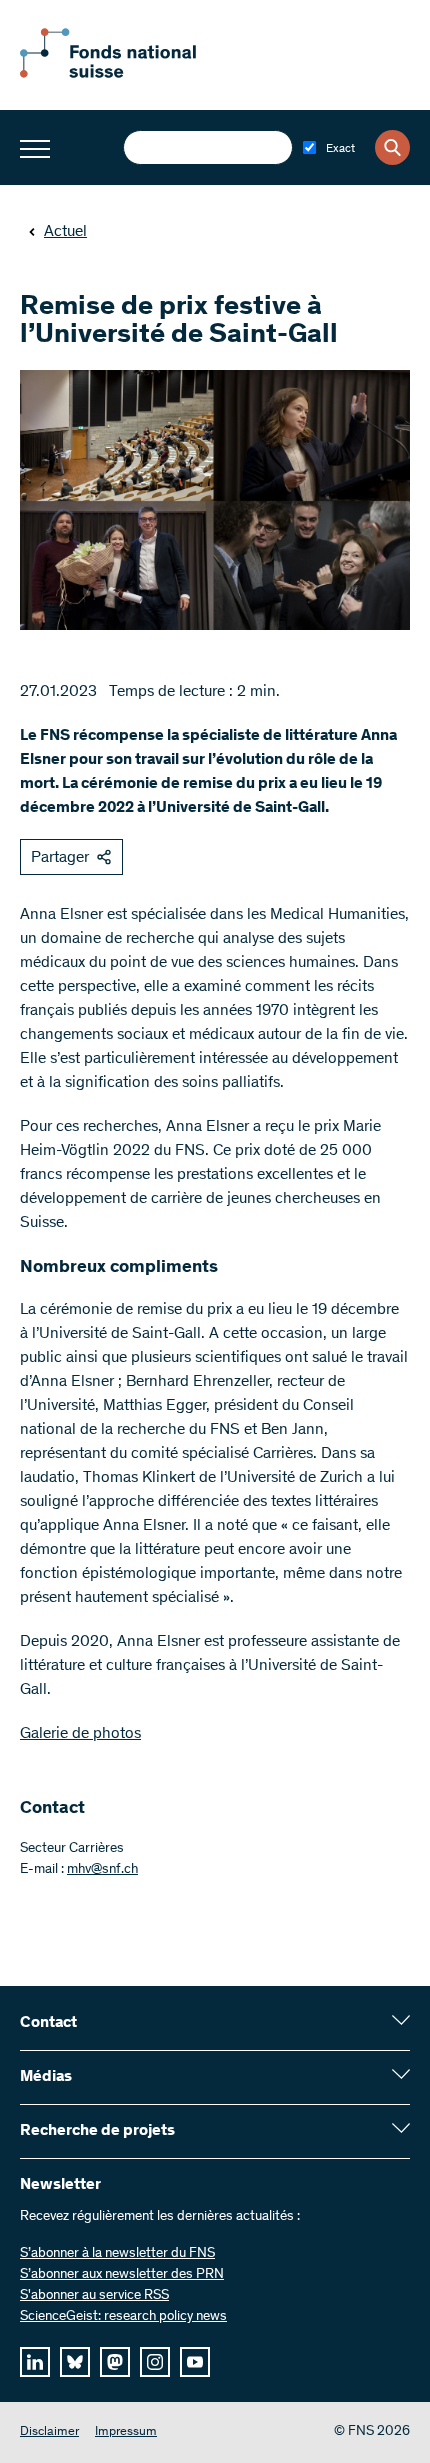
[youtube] (195, 2362)
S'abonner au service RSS (94, 2296)
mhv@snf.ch (102, 1870)
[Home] (130, 74)
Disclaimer (49, 2432)
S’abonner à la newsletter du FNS (117, 2254)
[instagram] (155, 2362)
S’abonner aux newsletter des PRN (122, 2275)
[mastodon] (115, 2362)
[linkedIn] (35, 2362)
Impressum (126, 2432)
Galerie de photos (80, 1734)
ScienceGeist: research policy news (123, 2317)
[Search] (392, 147)
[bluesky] (75, 2362)
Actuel (65, 232)
